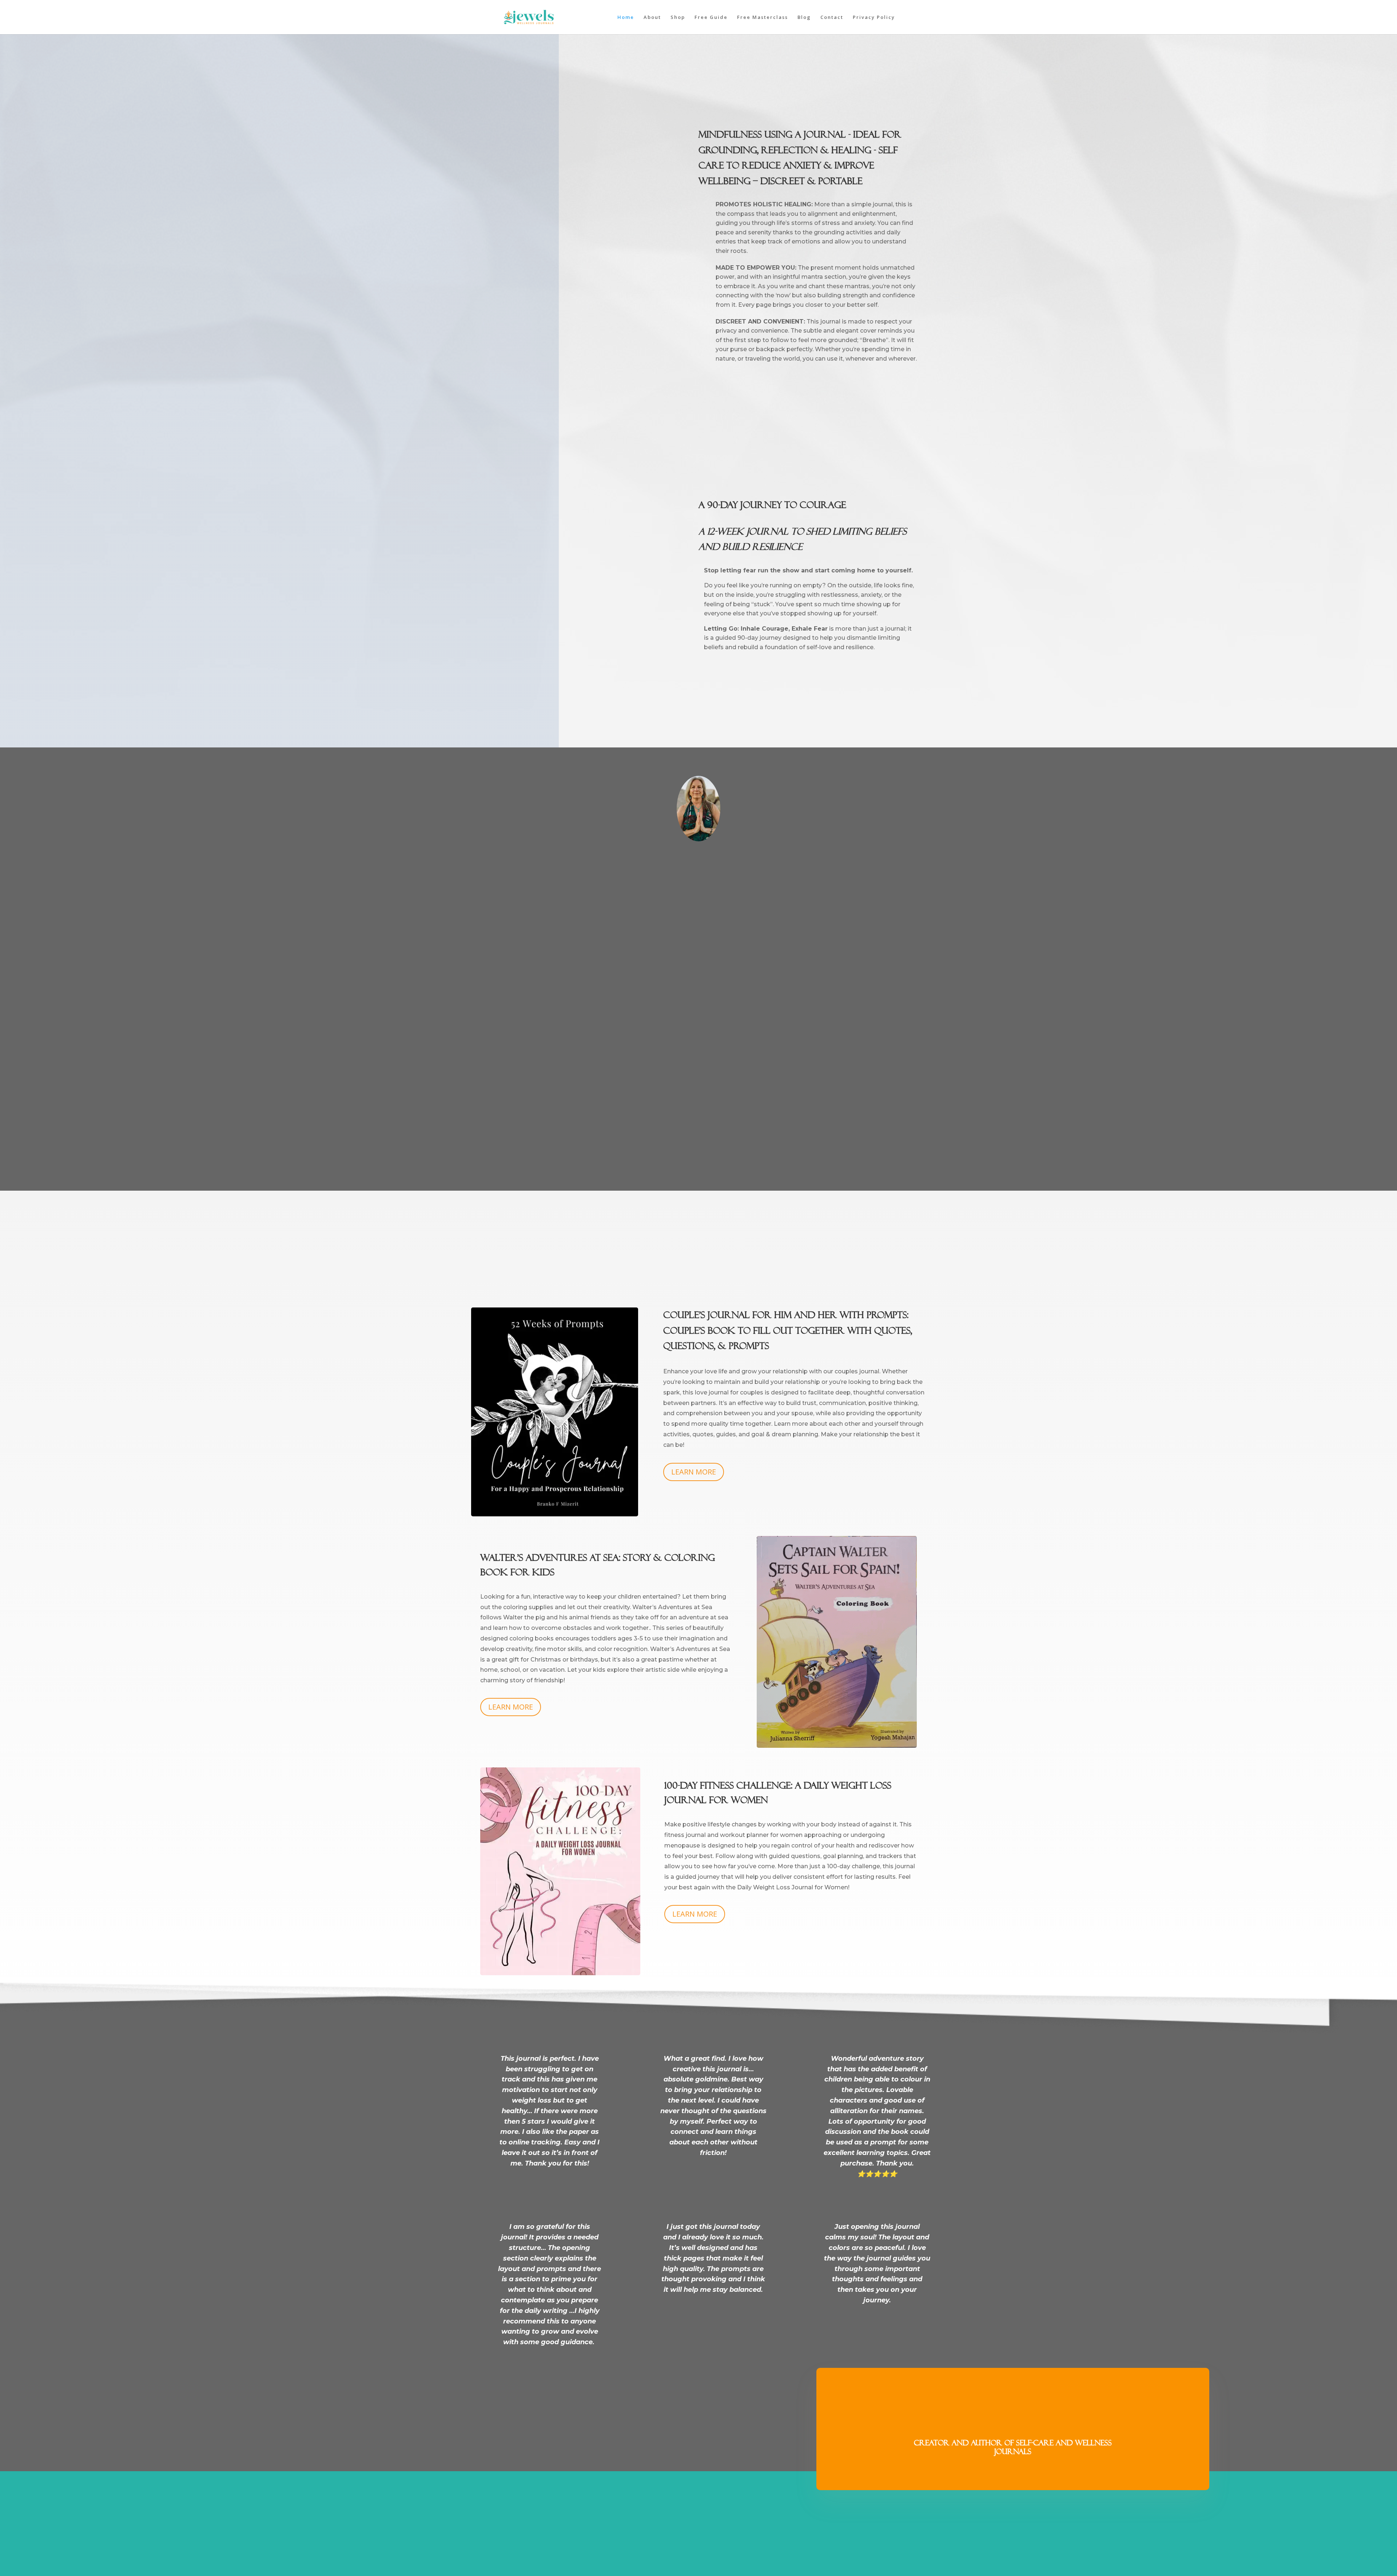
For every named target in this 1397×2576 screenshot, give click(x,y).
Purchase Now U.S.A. (743, 383)
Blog (804, 17)
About (652, 17)
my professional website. (743, 1153)
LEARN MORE (694, 1472)
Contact (832, 17)
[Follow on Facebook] (687, 2515)
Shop (678, 17)
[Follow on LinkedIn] (710, 2515)
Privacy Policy (874, 17)
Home (626, 17)
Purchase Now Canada (747, 411)
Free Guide (711, 17)
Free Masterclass (763, 17)
